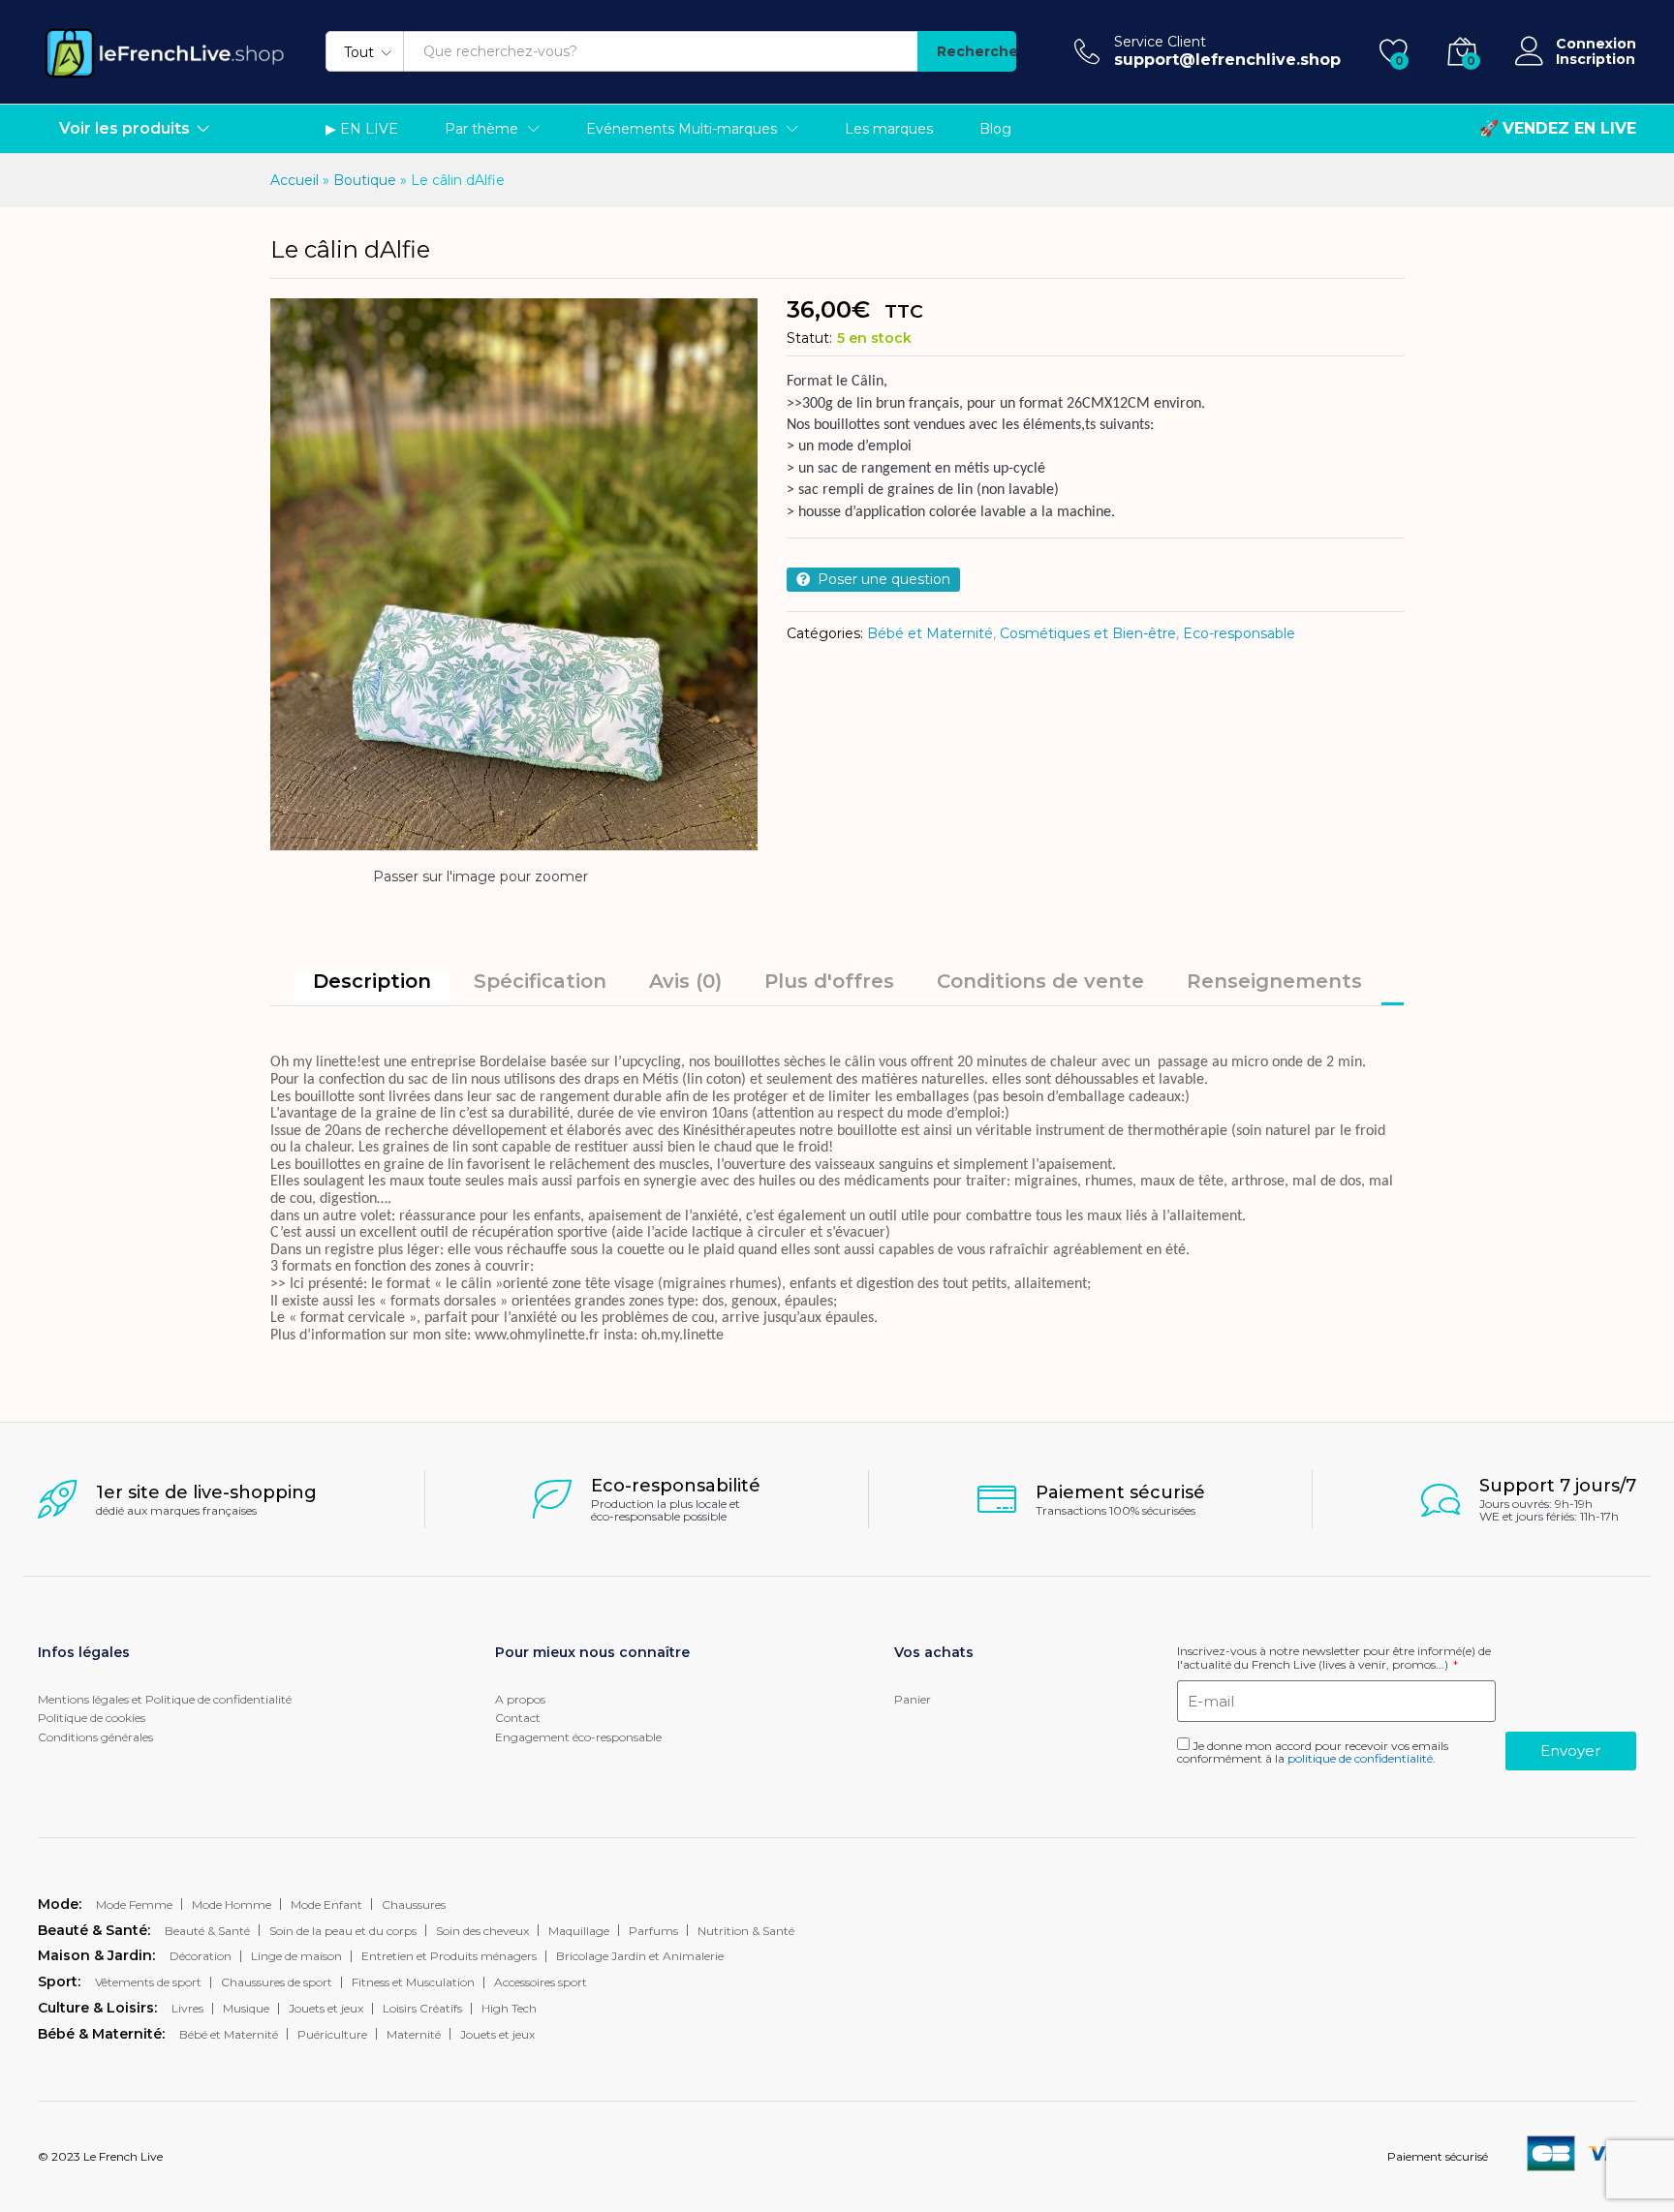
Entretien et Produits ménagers (449, 1956)
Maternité (414, 2034)
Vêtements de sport (148, 1982)
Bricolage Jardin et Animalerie (640, 1956)
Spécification (540, 981)
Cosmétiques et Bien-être (1088, 633)
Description (372, 981)
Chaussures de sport (277, 1982)
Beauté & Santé (207, 1931)
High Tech (509, 2008)
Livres (187, 2008)
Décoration (201, 1956)
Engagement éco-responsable (578, 1737)
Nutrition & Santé (746, 1931)
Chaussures (414, 1905)
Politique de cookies (92, 1718)
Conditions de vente (1040, 981)
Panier (913, 1699)
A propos (520, 1699)
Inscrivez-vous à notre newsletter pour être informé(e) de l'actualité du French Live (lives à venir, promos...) (1334, 1658)
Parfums (653, 1931)
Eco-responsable (1239, 633)
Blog (995, 129)
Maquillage (579, 1931)
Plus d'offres (829, 981)
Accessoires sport (541, 1982)
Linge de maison (296, 1956)
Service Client (1160, 42)
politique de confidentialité (1360, 1758)
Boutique (365, 180)
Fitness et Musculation (413, 1982)
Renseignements (1274, 981)
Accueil (294, 180)
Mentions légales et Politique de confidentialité (165, 1699)
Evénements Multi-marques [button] (682, 129)
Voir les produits (124, 129)
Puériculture (332, 2034)
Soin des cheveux (482, 1931)
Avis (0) (685, 981)
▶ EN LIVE (362, 129)
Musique (246, 2008)
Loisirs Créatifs (422, 2008)
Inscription (1596, 60)
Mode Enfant (326, 1905)
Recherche (976, 51)
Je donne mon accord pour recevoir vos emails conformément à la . (1313, 1752)
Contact (518, 1718)
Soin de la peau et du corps (343, 1931)
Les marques (889, 129)
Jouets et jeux (326, 2008)
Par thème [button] (481, 129)
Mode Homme (232, 1905)
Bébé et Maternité (930, 633)
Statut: (809, 338)
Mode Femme (134, 1905)
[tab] (372, 988)
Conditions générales (95, 1737)
